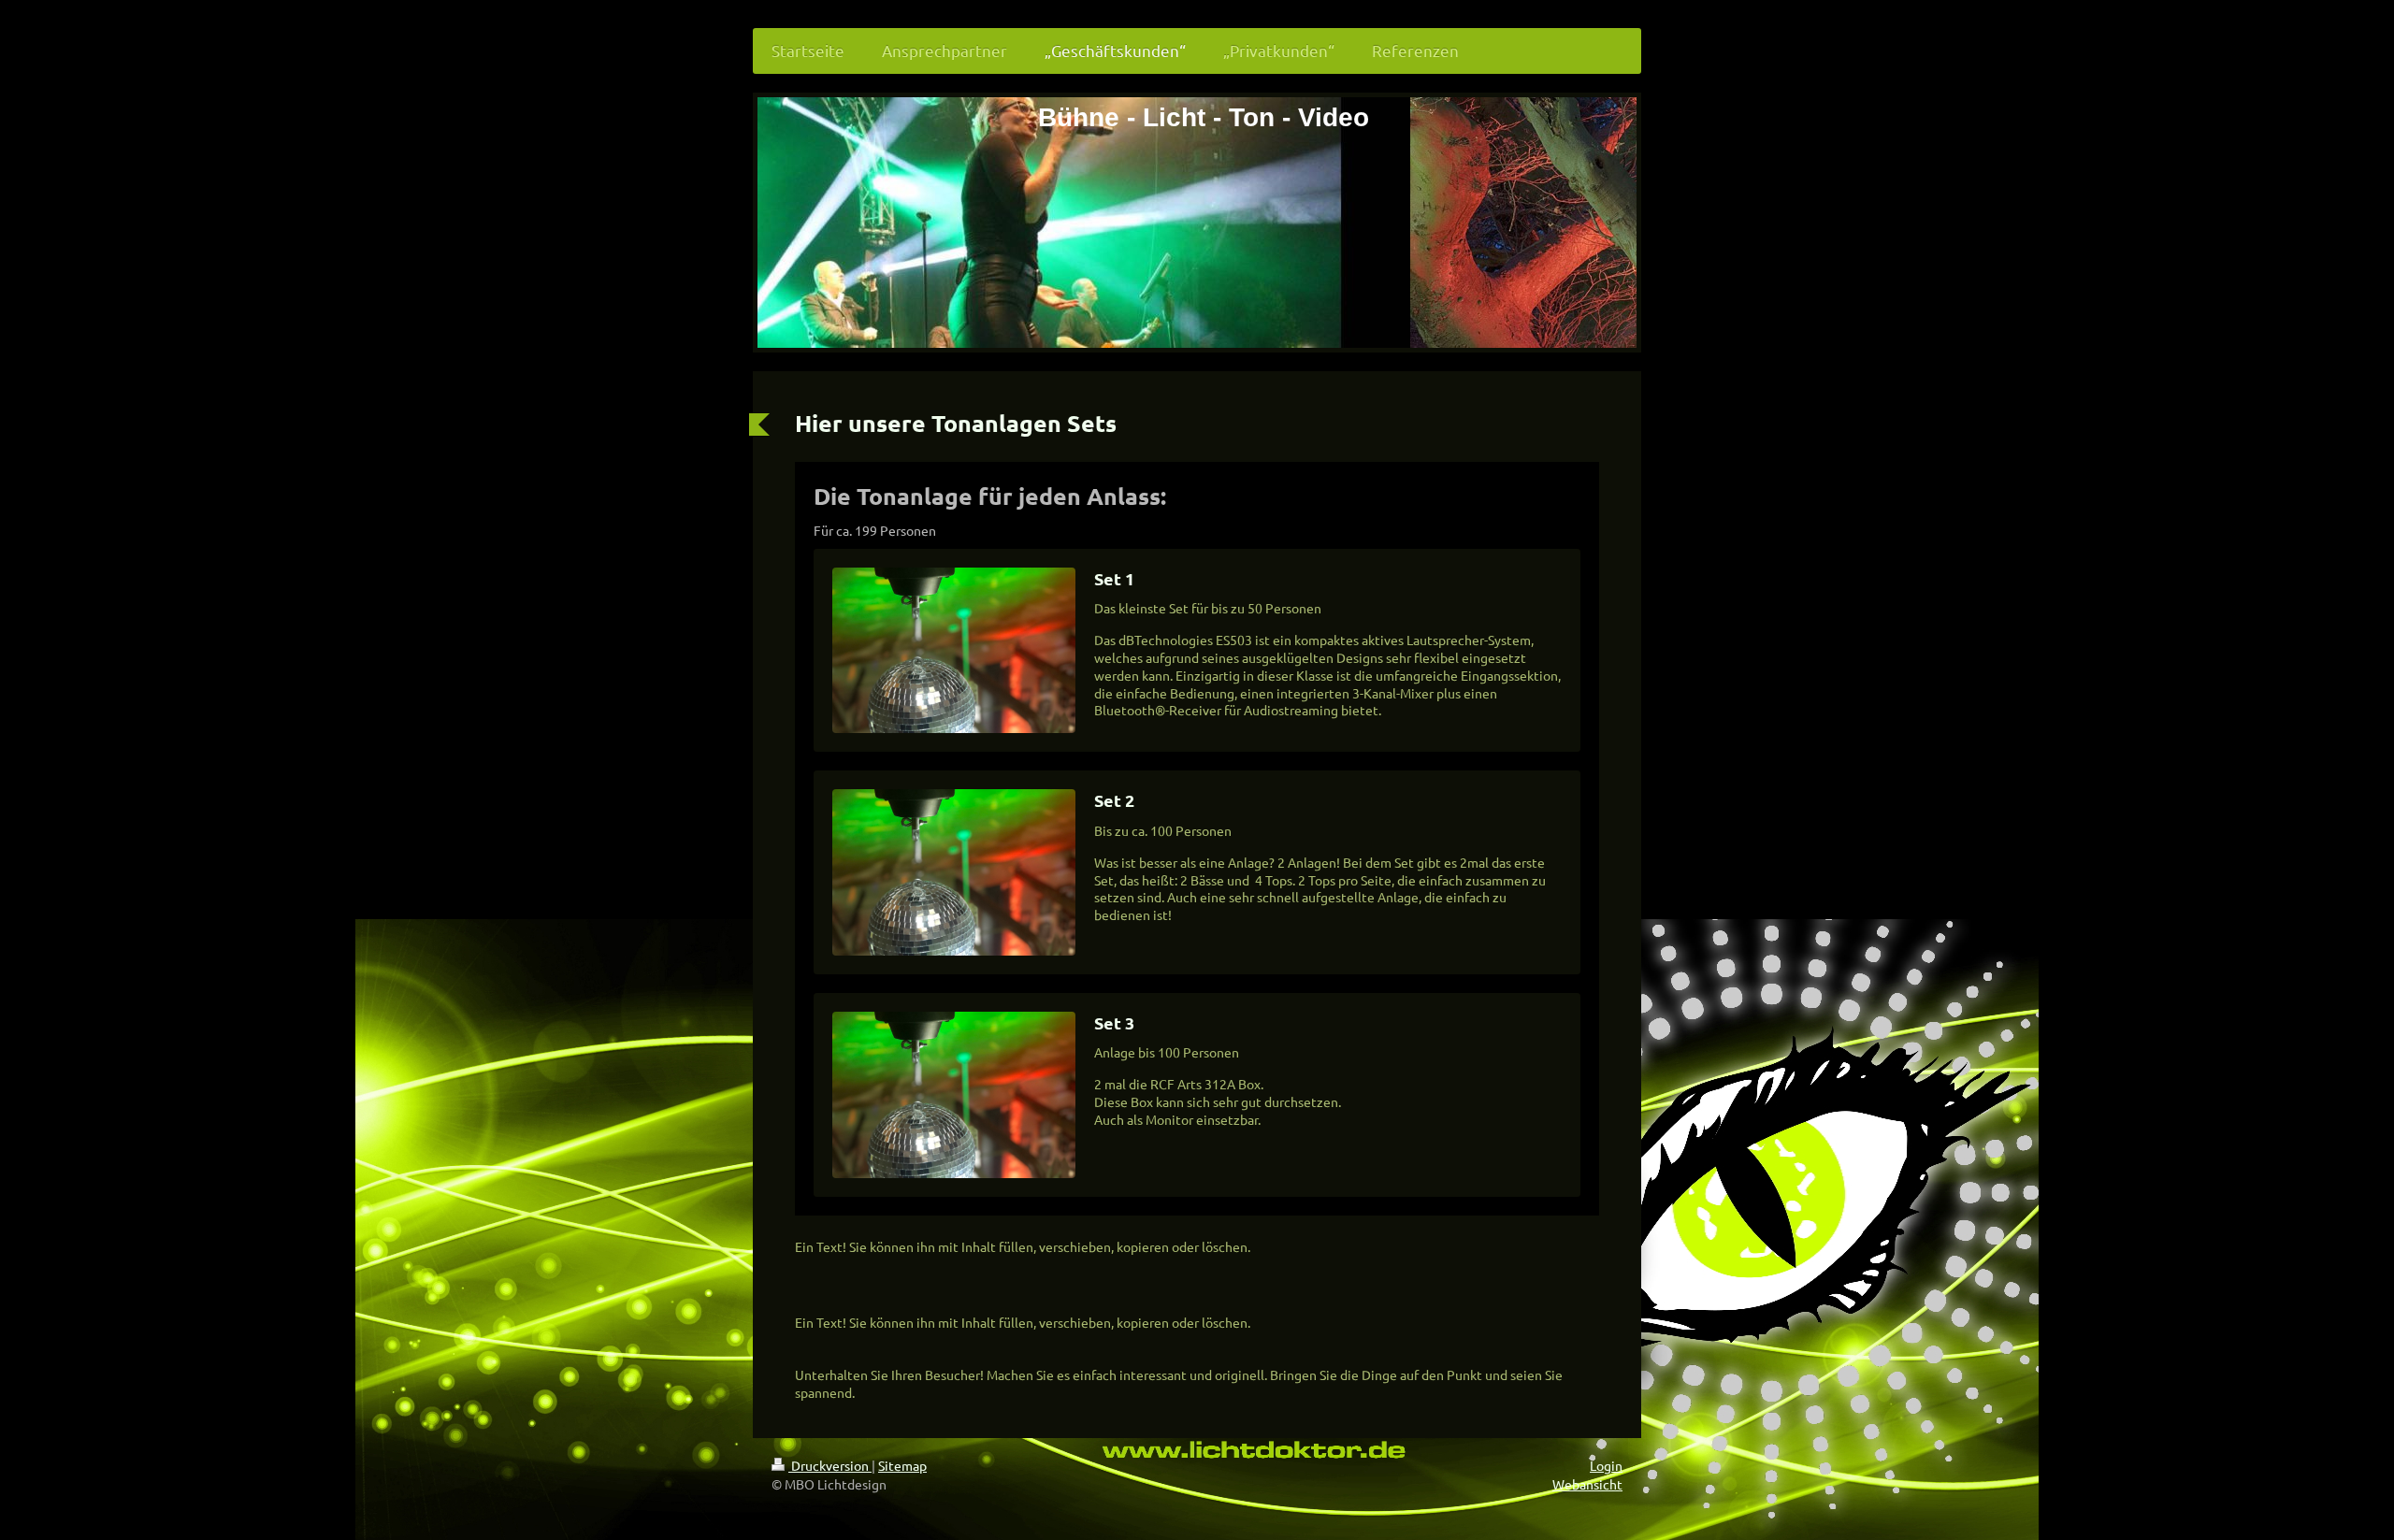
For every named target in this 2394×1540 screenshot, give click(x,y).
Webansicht (1587, 1484)
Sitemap (902, 1465)
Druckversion (830, 1465)
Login (1606, 1465)
